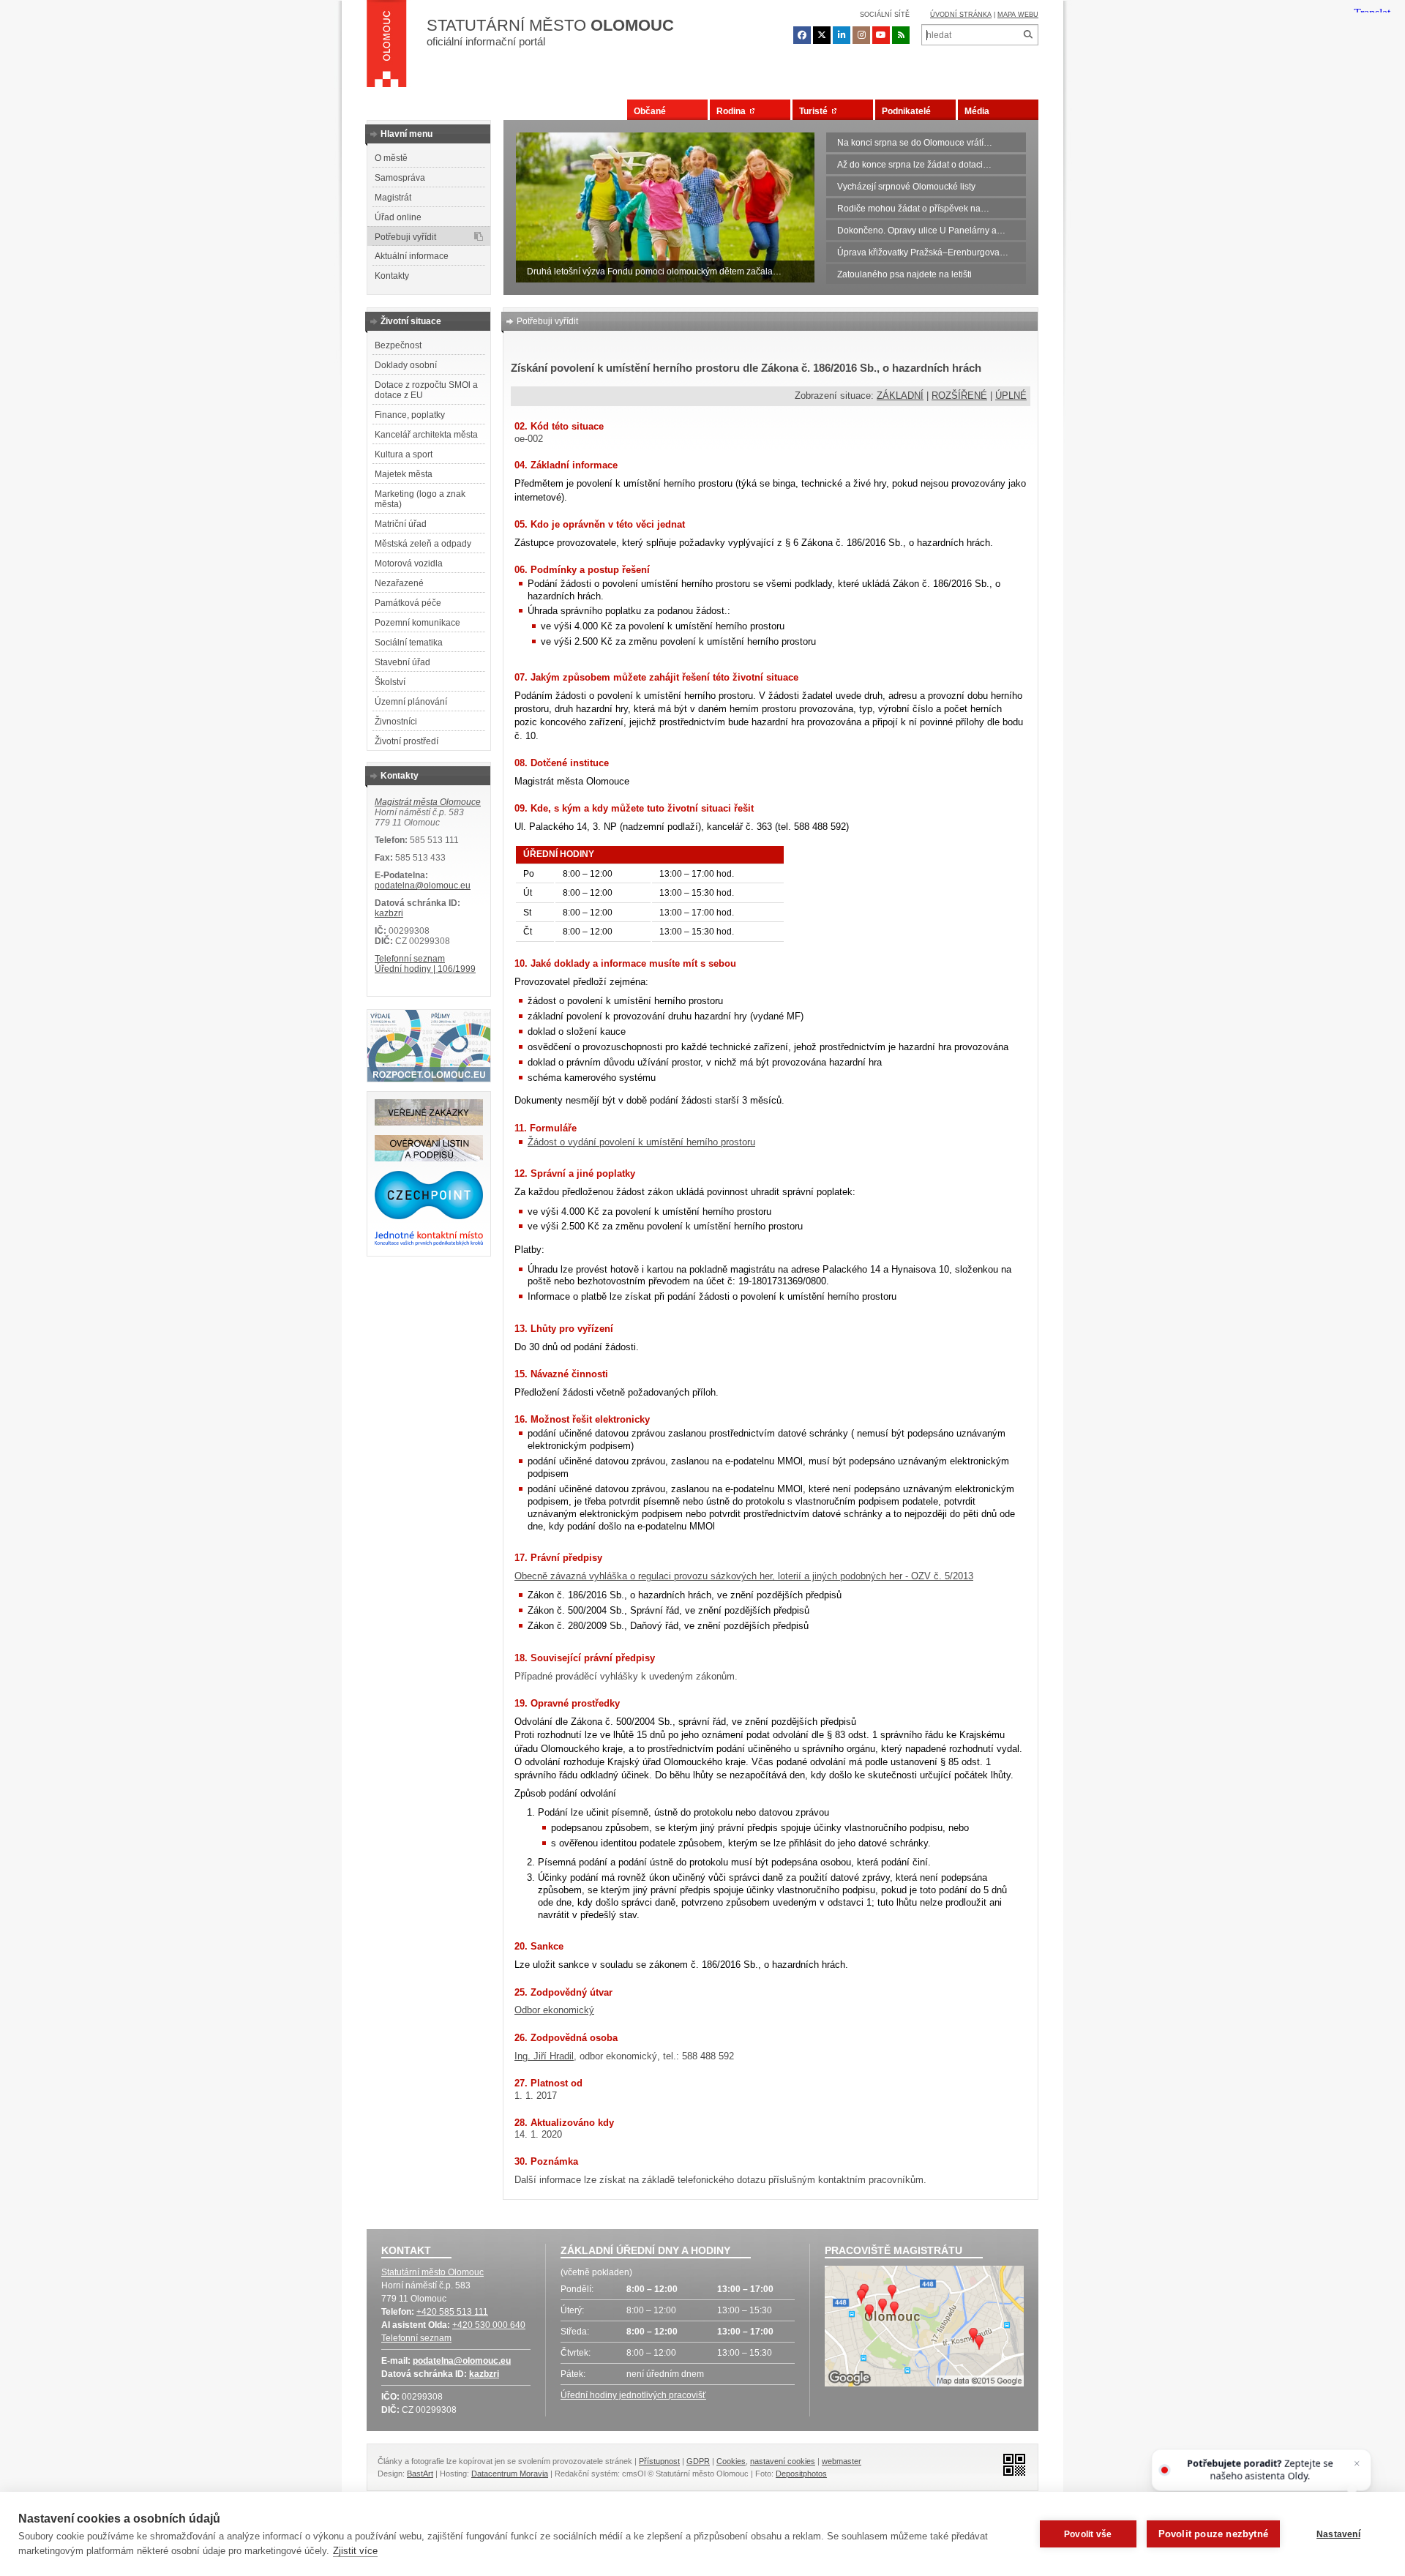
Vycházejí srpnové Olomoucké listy (906, 187)
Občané (650, 111)
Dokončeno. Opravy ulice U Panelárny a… (921, 231)
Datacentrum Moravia (510, 2474)
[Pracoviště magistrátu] (924, 2328)
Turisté (816, 111)
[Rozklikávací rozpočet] (429, 1079)
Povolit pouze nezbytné (1213, 2534)
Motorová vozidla (409, 563)
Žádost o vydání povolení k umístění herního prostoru (641, 1142)
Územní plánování (411, 702)
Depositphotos (801, 2474)
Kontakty (392, 276)
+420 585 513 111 (452, 2312)
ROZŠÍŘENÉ (959, 396)
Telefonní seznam (410, 959)
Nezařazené (399, 583)
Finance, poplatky (410, 415)
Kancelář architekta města (426, 435)
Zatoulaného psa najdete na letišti (904, 274)
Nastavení (1338, 2534)
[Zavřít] (1356, 2464)
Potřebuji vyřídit (405, 237)
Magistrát (393, 198)
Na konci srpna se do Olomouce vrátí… (915, 143)
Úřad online (398, 217)
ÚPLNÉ (1011, 396)
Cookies (731, 2461)
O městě (391, 158)
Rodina (733, 111)
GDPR (698, 2461)
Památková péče (408, 603)
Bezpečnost (398, 345)
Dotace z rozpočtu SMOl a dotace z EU (426, 390)
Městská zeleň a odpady (423, 544)
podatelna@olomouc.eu (423, 885)
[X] (822, 35)
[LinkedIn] (842, 35)
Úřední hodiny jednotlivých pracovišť (633, 2395)
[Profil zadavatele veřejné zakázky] (429, 1123)
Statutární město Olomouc (432, 2272)
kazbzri (389, 913)
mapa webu (1018, 15)
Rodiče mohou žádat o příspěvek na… (913, 209)
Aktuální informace (412, 256)
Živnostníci (396, 722)
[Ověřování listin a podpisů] (429, 1158)
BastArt (420, 2474)
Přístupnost (659, 2461)
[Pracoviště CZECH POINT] (429, 1216)
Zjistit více (355, 2551)
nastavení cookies (783, 2461)
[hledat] (1028, 35)
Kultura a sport (404, 454)
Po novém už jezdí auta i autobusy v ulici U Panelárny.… (638, 272)
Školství (390, 682)
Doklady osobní (406, 365)
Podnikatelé (906, 111)
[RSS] (901, 35)
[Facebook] (802, 35)
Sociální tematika (409, 643)
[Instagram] (861, 35)
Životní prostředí (406, 741)
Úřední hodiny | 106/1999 (425, 969)
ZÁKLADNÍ (900, 396)
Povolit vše (1088, 2534)
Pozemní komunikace (417, 623)
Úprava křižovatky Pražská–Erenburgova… (923, 252)
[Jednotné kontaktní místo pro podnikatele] (429, 1243)
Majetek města (404, 474)
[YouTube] (881, 35)
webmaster (842, 2461)
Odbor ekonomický (554, 2010)
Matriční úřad (401, 524)
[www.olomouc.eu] (387, 48)
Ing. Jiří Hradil (544, 2056)
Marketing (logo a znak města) (420, 499)
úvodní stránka (961, 15)
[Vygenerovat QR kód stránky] (1010, 2464)
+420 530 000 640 (489, 2325)
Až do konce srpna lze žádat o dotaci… (914, 165)
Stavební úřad (402, 662)
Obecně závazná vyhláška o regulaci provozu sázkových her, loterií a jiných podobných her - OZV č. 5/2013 (744, 1576)
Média (977, 111)
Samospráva (400, 178)
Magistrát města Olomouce (428, 802)
